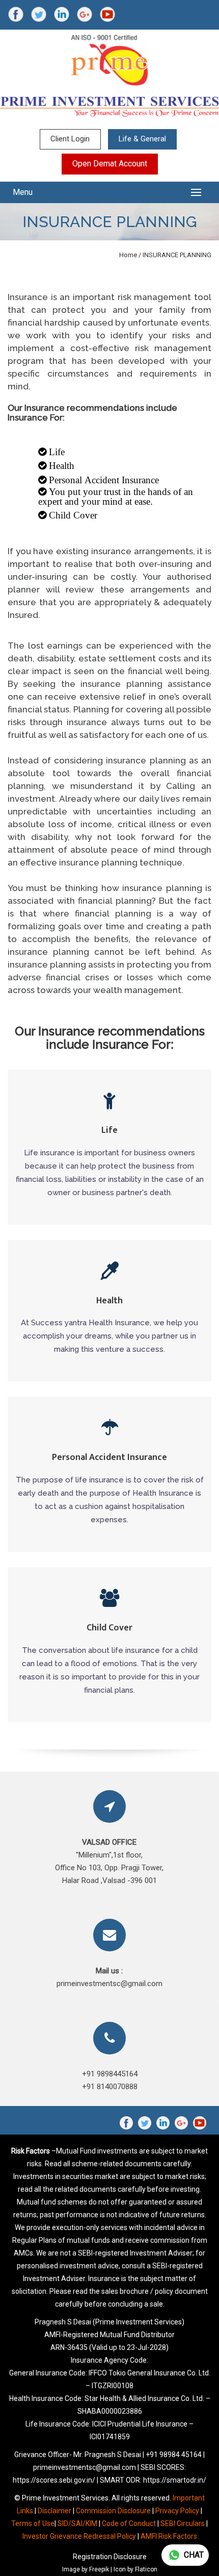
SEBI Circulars (183, 2523)
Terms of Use (33, 2523)
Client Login (70, 139)
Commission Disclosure (113, 2511)
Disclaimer (54, 2511)
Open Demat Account (110, 164)
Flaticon (146, 2569)
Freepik (99, 2569)
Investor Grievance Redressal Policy (79, 2536)
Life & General (142, 139)
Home (128, 255)
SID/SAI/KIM (77, 2523)
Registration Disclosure (110, 2557)
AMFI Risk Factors (169, 2536)
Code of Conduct (129, 2523)
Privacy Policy (177, 2511)
